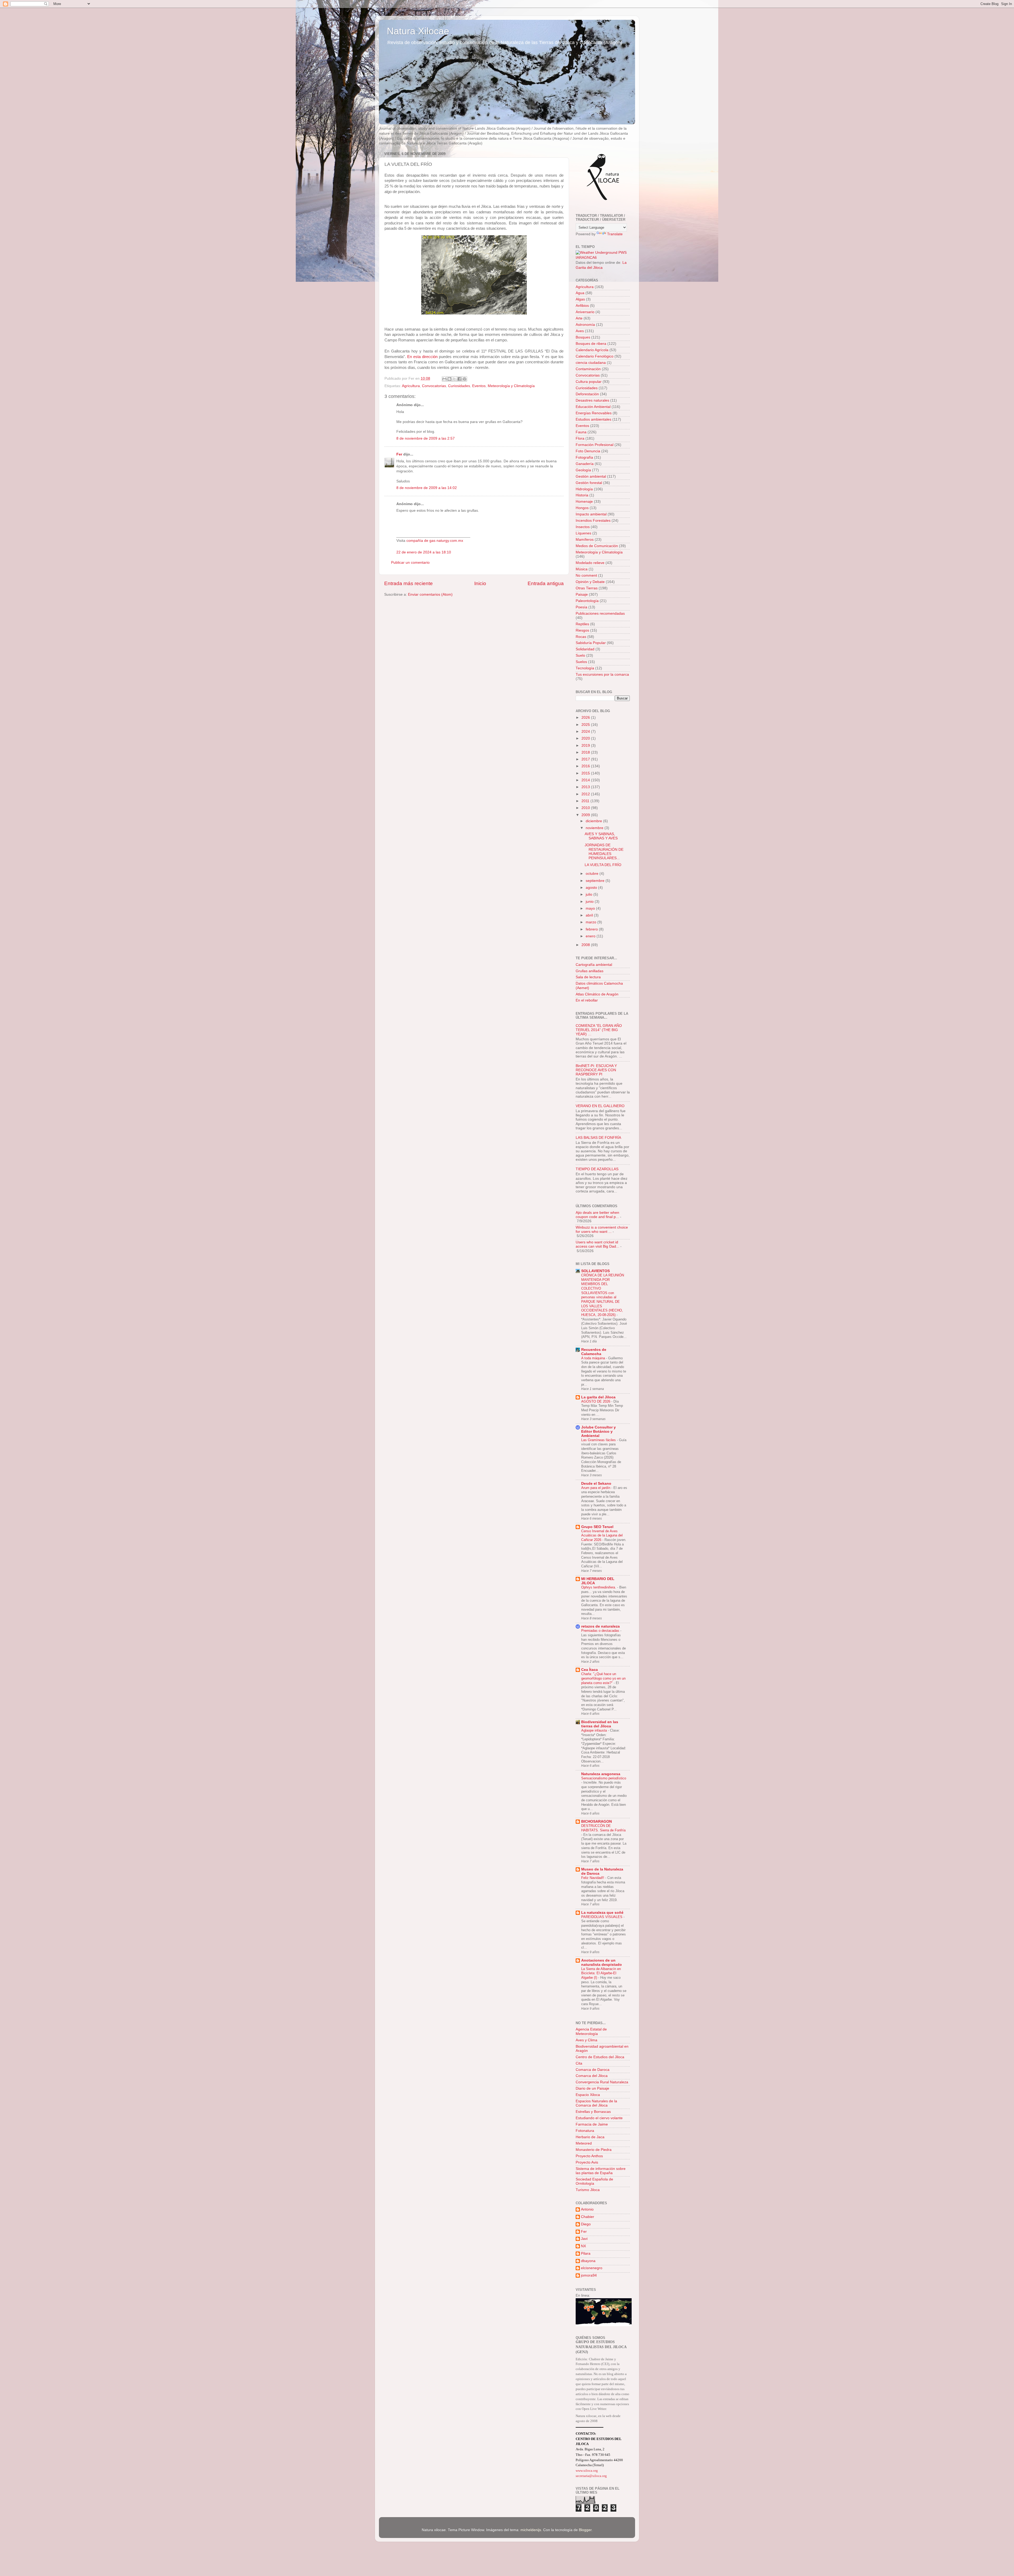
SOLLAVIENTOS (595, 1271)
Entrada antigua (546, 583)
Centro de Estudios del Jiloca (600, 2057)
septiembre (596, 881)
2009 (586, 815)
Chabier (588, 2217)
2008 (586, 945)
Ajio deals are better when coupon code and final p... (597, 1215)
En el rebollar (587, 1000)
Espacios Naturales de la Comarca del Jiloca (596, 2103)
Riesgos (582, 630)
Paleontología (587, 601)
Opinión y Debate (590, 582)
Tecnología (585, 668)
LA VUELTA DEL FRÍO (603, 865)
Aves (580, 331)
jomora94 (589, 2275)
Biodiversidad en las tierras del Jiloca (600, 1724)
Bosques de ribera (591, 344)
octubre (593, 874)
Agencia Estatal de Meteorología (591, 2031)
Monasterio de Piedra (594, 2150)
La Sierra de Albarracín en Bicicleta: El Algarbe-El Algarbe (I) (601, 1973)
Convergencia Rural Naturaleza (602, 2082)
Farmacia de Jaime (592, 2124)
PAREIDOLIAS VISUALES (602, 1917)
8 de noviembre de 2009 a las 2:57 (426, 438)
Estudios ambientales (593, 419)
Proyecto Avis (587, 2162)
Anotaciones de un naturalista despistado (602, 1962)
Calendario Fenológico (595, 356)
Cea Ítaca (590, 1670)
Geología (583, 470)
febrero (592, 929)
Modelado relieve (590, 563)
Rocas (581, 637)
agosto (592, 888)
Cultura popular (589, 382)
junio (590, 902)
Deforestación (587, 394)
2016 (586, 766)
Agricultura (411, 386)
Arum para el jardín (596, 1488)
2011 (586, 801)
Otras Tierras (587, 588)
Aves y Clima (586, 2040)
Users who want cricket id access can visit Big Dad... (597, 1244)
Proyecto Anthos (589, 2156)
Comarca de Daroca (593, 2070)
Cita (579, 2063)
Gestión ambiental (591, 476)
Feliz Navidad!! (593, 1878)
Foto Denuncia (588, 451)
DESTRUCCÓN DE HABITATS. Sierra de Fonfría (603, 1828)
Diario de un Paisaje (592, 2088)
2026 (586, 718)
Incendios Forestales (593, 521)
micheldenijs (531, 2530)
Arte (579, 318)
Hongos (582, 508)
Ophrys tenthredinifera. (599, 1587)
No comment (586, 575)
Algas (580, 299)
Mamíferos (585, 540)
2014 (586, 780)
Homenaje (584, 502)
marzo (591, 922)
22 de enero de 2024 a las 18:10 (424, 552)
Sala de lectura (588, 977)
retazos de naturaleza (600, 1626)
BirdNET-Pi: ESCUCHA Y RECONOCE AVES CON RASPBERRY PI (596, 1070)
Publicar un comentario (410, 563)
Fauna (581, 432)
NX (583, 2246)
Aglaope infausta (595, 1730)
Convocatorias (434, 386)
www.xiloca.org (587, 2471)
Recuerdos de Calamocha (594, 1352)
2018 (586, 752)
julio (590, 894)
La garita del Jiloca (598, 1397)
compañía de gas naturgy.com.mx (435, 541)
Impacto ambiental (591, 514)
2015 (586, 773)
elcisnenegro (592, 2268)
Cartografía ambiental (594, 965)
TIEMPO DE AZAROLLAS (597, 1169)
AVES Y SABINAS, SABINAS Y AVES (601, 836)
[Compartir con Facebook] (459, 379)
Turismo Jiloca (588, 2190)
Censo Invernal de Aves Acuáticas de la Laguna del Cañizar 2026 (602, 1535)
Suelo (580, 655)
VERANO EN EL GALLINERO (600, 1106)
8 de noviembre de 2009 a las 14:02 (427, 488)
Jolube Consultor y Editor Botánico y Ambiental (598, 1432)
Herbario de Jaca (590, 2137)
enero (591, 936)
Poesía (581, 607)
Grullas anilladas (590, 971)
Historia (582, 495)
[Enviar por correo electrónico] (444, 379)
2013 (586, 787)
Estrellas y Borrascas (593, 2112)
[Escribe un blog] (449, 379)
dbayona (588, 2261)
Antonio (587, 2209)
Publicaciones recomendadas (600, 614)
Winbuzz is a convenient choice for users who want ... (602, 1230)
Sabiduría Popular (591, 643)
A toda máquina (594, 1358)
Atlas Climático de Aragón (597, 994)
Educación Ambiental (593, 407)
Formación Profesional (595, 445)
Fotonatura (585, 2131)
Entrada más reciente (409, 583)
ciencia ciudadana (591, 363)
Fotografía (584, 457)
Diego (586, 2224)
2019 (586, 746)
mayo (591, 908)
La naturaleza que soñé (602, 1913)
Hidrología (584, 489)
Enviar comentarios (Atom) (430, 594)
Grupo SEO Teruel (597, 1527)
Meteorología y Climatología (511, 386)
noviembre (595, 828)
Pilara (586, 2253)
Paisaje (582, 594)
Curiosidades (459, 386)
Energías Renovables (594, 413)
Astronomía (585, 325)
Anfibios (582, 306)
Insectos (583, 527)
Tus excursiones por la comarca (602, 674)
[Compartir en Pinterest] (464, 379)
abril (590, 915)
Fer (399, 454)
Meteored (584, 2143)
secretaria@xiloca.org (591, 2476)
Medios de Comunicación (597, 546)
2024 (586, 732)
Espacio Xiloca (588, 2095)
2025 (586, 725)
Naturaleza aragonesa (601, 1774)
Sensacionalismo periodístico (604, 1778)
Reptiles (582, 624)
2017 (586, 759)
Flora (580, 438)
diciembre (594, 821)
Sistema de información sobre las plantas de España (601, 2171)
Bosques (583, 337)
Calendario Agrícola (592, 350)
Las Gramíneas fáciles (599, 1440)
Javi (584, 2239)
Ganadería (585, 464)
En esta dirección (422, 357)
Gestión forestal (589, 483)
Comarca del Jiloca (592, 2076)
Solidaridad (585, 649)
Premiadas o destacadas (601, 1631)
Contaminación (588, 369)
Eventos (479, 386)
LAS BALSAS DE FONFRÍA (598, 1138)
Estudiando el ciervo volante (599, 2118)
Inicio (480, 583)
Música (582, 569)
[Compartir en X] (454, 379)
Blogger (585, 2530)
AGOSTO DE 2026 (596, 1401)
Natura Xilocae (418, 31)
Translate (615, 234)
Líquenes (583, 533)
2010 (586, 808)
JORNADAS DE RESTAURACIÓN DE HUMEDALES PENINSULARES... (604, 852)
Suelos (581, 662)
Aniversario (585, 312)
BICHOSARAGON (597, 1821)
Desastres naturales (592, 400)
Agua (580, 293)
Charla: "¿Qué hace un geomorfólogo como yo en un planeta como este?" (603, 1678)
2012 (586, 794)
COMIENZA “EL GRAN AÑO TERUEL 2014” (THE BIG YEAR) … (599, 1030)
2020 (586, 738)
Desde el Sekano (596, 1484)
